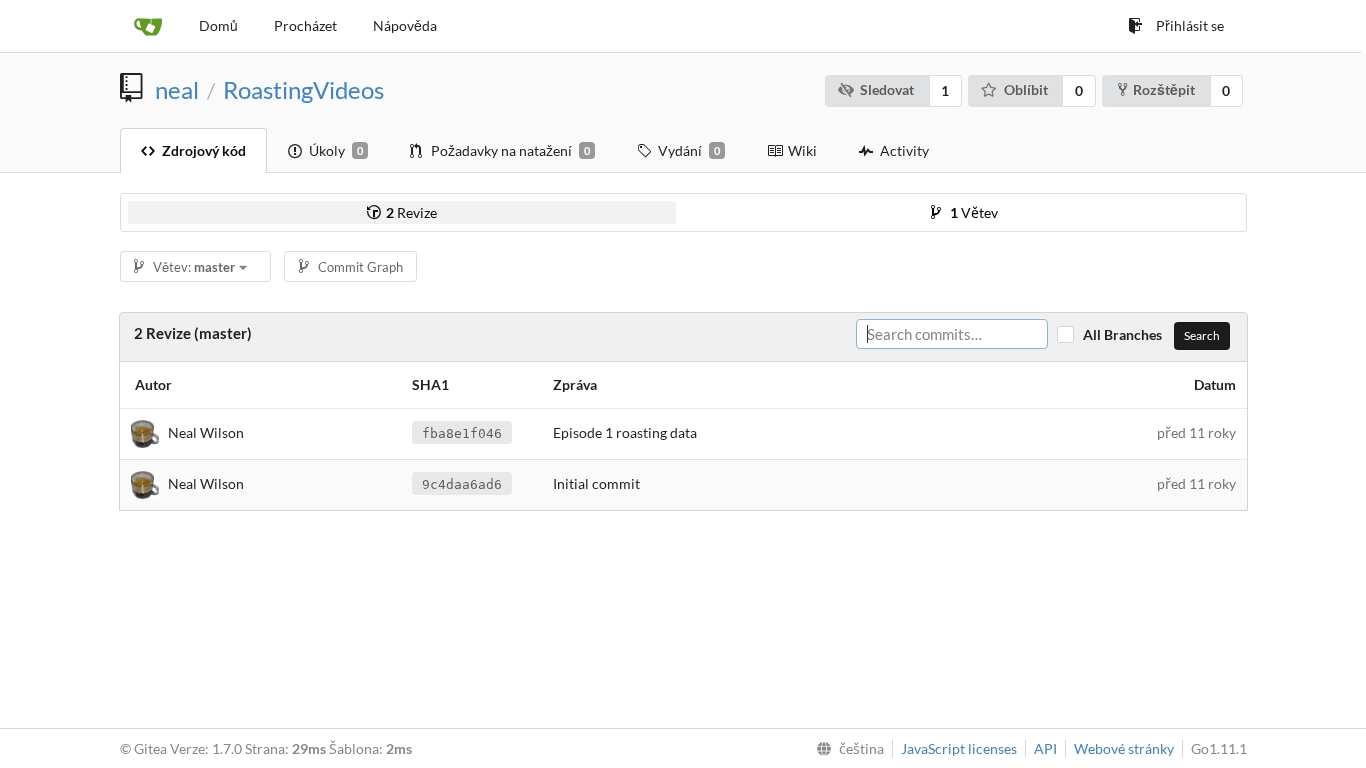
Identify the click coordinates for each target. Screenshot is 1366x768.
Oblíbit (1026, 89)
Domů (218, 25)
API (1045, 748)
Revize (411, 212)
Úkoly (336, 150)
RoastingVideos (303, 90)
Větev (974, 212)
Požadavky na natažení (510, 150)
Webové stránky (1124, 748)
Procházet (305, 25)
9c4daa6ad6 (462, 484)
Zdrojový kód (204, 150)
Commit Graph (360, 267)
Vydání (689, 150)
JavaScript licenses (959, 748)
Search (1202, 335)
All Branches (1127, 334)
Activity (904, 150)
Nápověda (405, 25)
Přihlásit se (1190, 25)
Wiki (802, 150)
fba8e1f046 (462, 433)
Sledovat (887, 89)
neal (177, 90)
